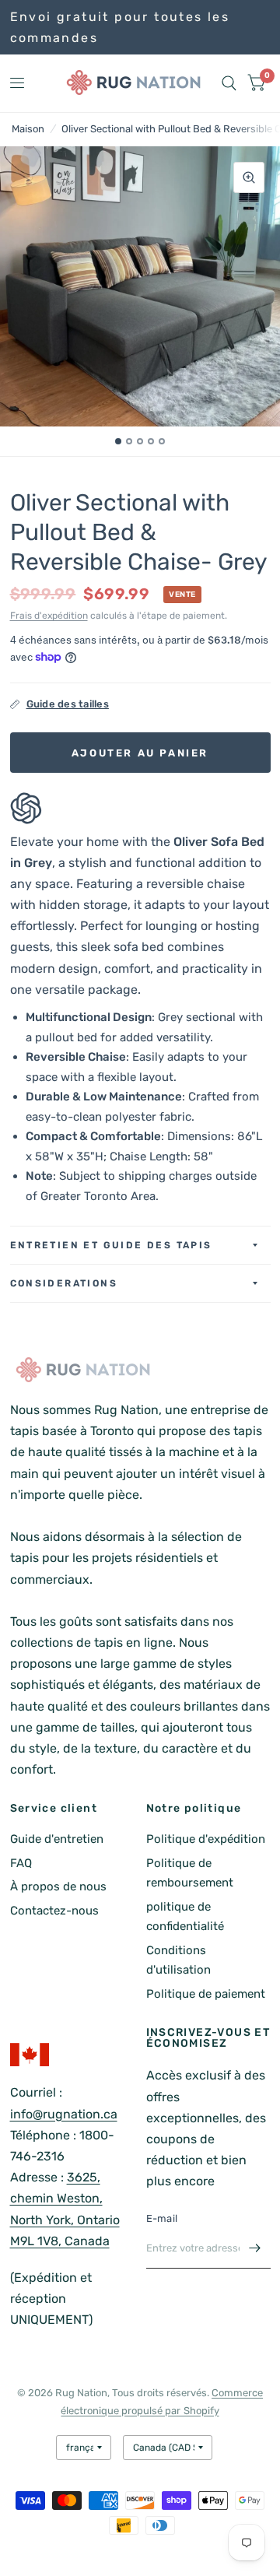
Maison (28, 129)
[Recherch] (229, 83)
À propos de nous (58, 1886)
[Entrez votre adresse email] (255, 2248)
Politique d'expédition (206, 1839)
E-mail (162, 2218)
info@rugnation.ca (64, 2114)
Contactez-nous (54, 1911)
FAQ (21, 1863)
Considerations (64, 1283)
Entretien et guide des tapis (111, 1245)
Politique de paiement (206, 1994)
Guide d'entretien (57, 1839)
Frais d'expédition (49, 616)
